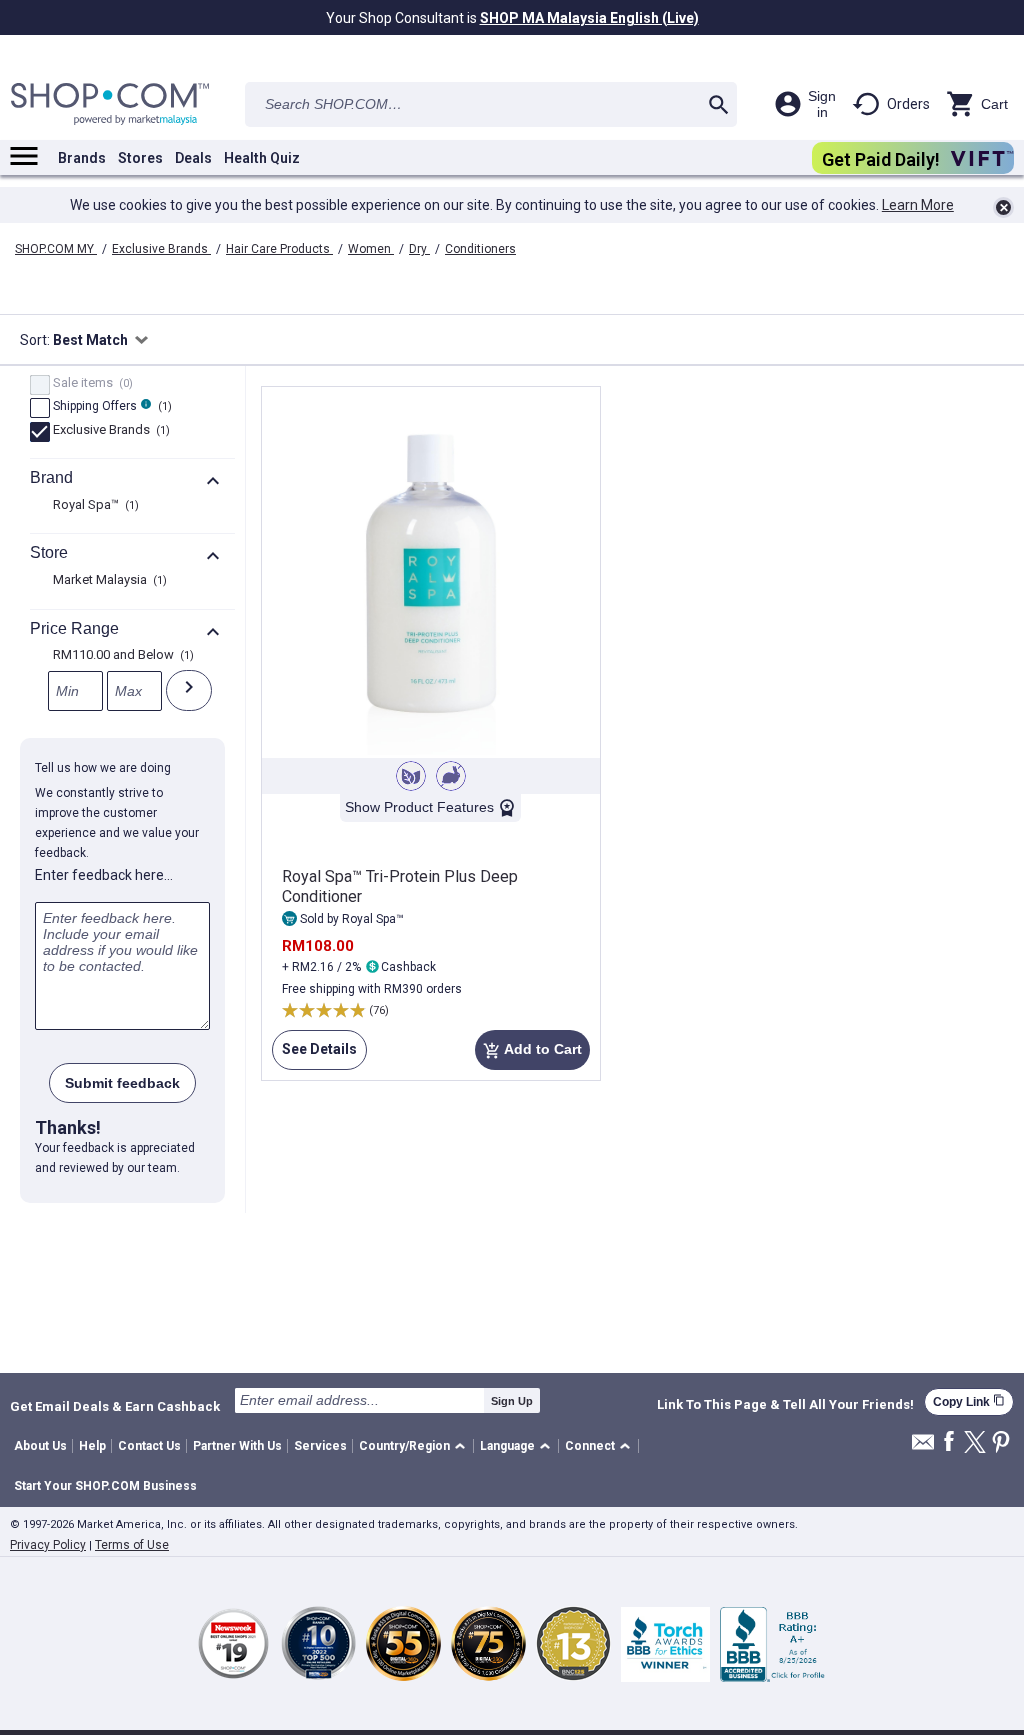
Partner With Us (237, 1446)
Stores (140, 158)
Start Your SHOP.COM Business (105, 1486)
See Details (314, 1055)
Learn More (918, 205)
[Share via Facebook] (949, 1442)
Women (371, 249)
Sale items (90, 384)
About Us (40, 1446)
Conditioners (480, 249)
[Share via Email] (923, 1447)
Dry (419, 249)
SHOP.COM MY (56, 249)
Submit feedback (122, 1083)
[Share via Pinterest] (1001, 1443)
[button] (415, 1446)
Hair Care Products (279, 249)
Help (92, 1446)
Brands (82, 158)
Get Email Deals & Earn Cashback (115, 1406)
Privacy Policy (48, 1545)
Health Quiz (262, 158)
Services (320, 1446)
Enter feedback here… (104, 875)
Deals (193, 158)
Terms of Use (132, 1545)
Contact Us (149, 1446)
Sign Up (512, 1401)
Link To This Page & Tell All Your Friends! (785, 1405)
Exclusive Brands (161, 249)
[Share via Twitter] (975, 1443)
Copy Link (969, 1401)
